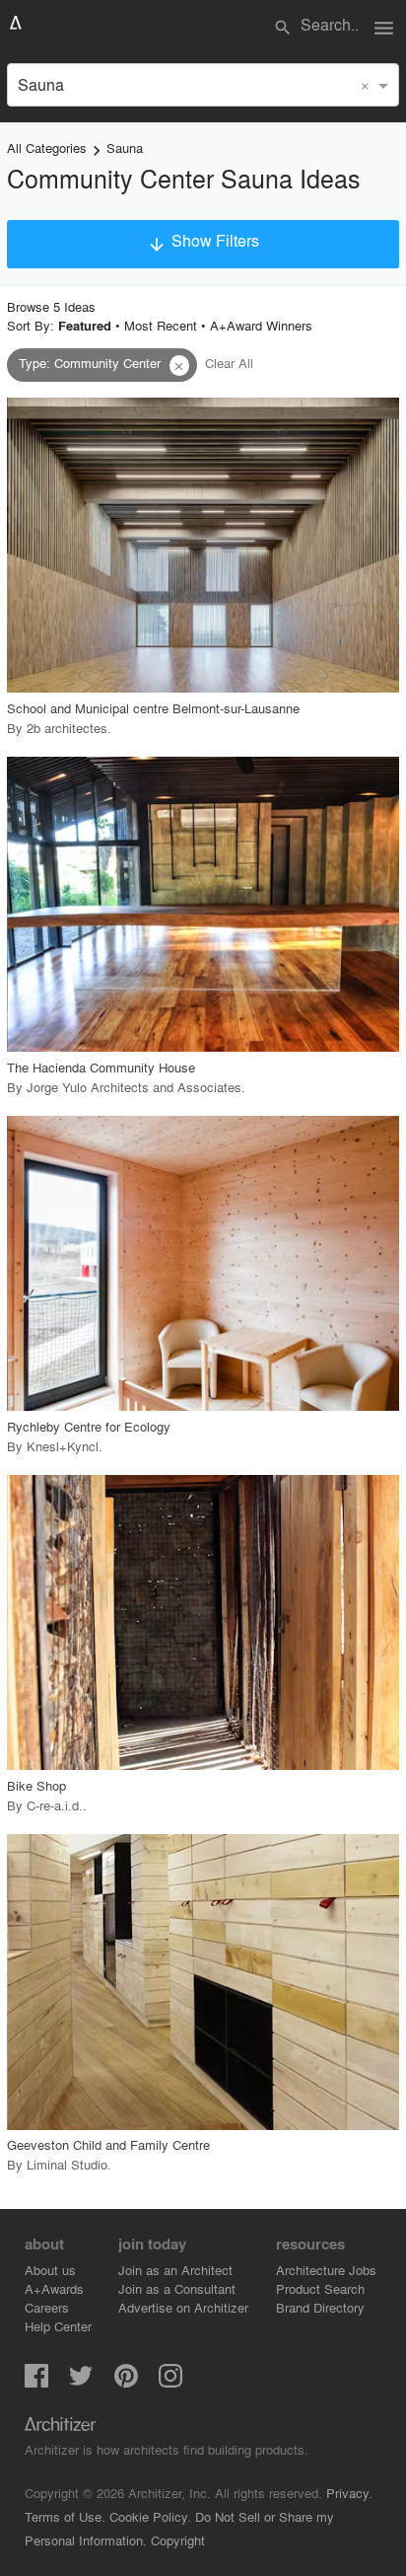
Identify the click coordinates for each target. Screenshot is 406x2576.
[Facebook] (36, 2381)
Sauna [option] (41, 84)
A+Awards (54, 2288)
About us (50, 2270)
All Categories (47, 147)
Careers (47, 2307)
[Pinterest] (126, 2381)
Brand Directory (320, 2307)
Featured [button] (85, 326)
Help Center (58, 2326)
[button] (179, 366)
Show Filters (203, 242)
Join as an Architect (175, 2270)
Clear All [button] (229, 363)
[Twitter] (81, 2381)
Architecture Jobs (326, 2270)
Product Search (320, 2288)
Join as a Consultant (177, 2288)
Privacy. (349, 2493)
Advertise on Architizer (183, 2307)
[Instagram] (170, 2381)
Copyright (178, 2540)
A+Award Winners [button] (261, 325)
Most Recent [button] (161, 325)
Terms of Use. (65, 2516)
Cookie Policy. (150, 2516)
